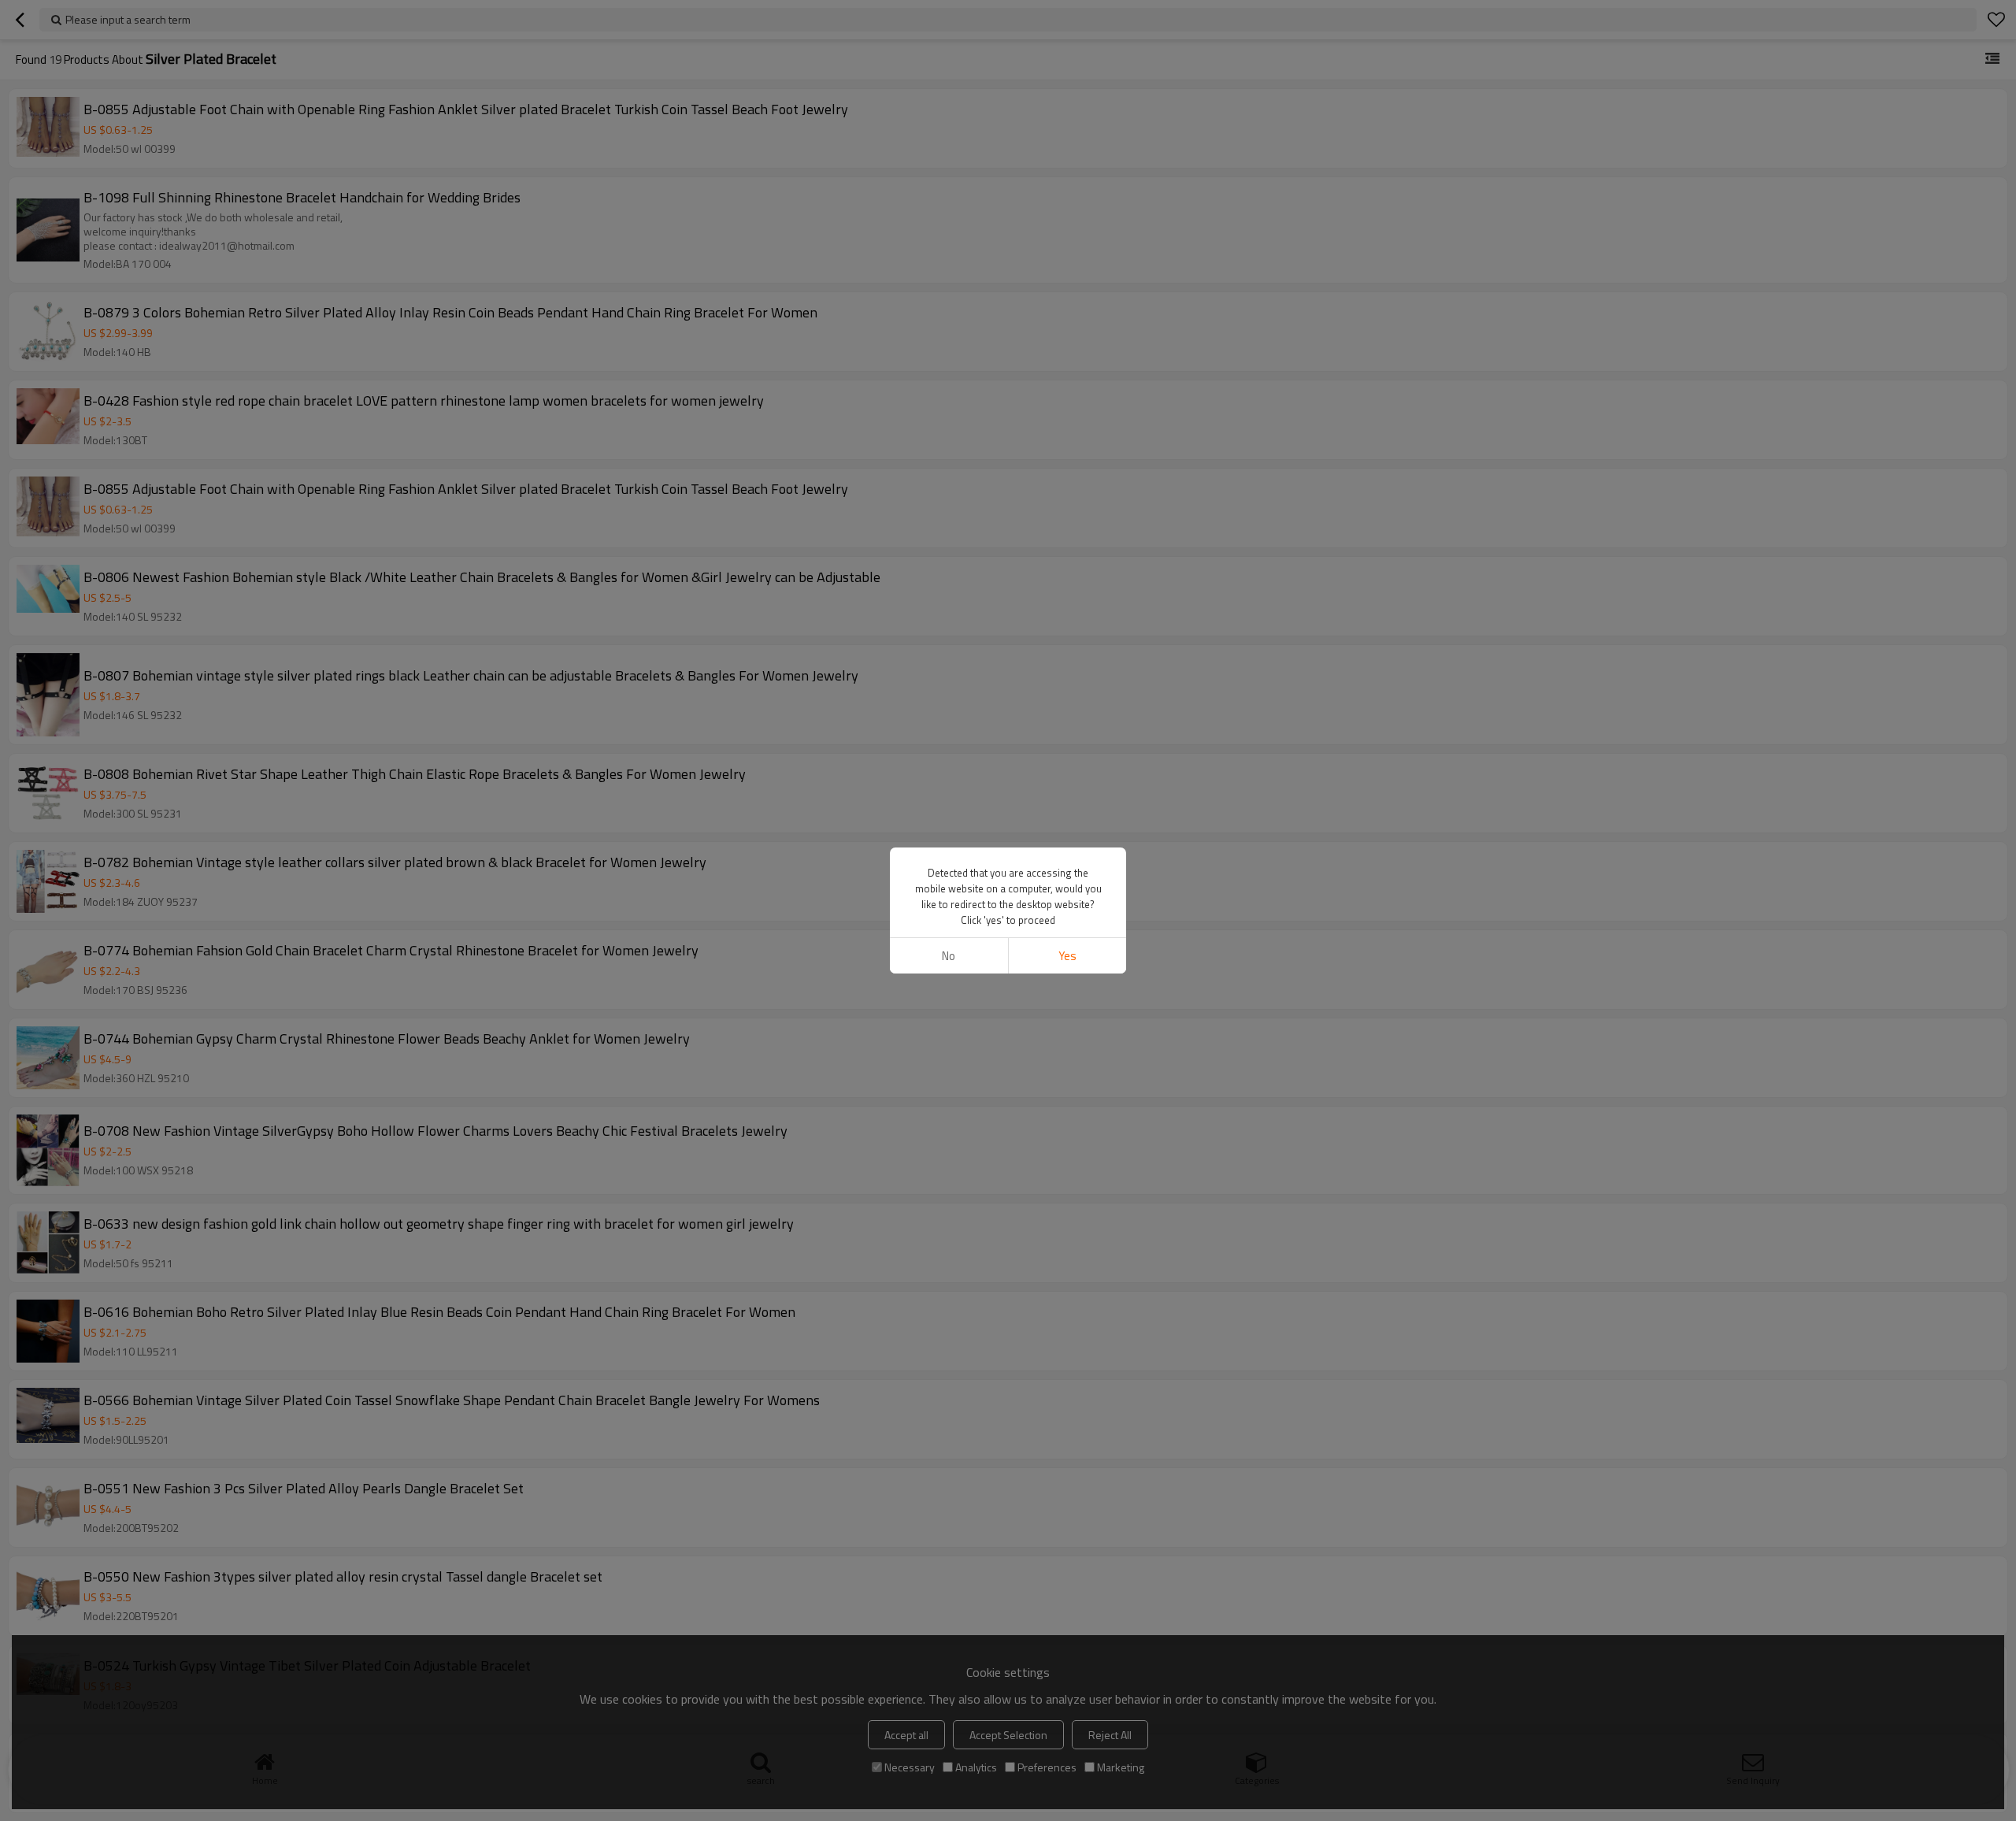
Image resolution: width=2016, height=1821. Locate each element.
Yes (1067, 956)
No (949, 956)
